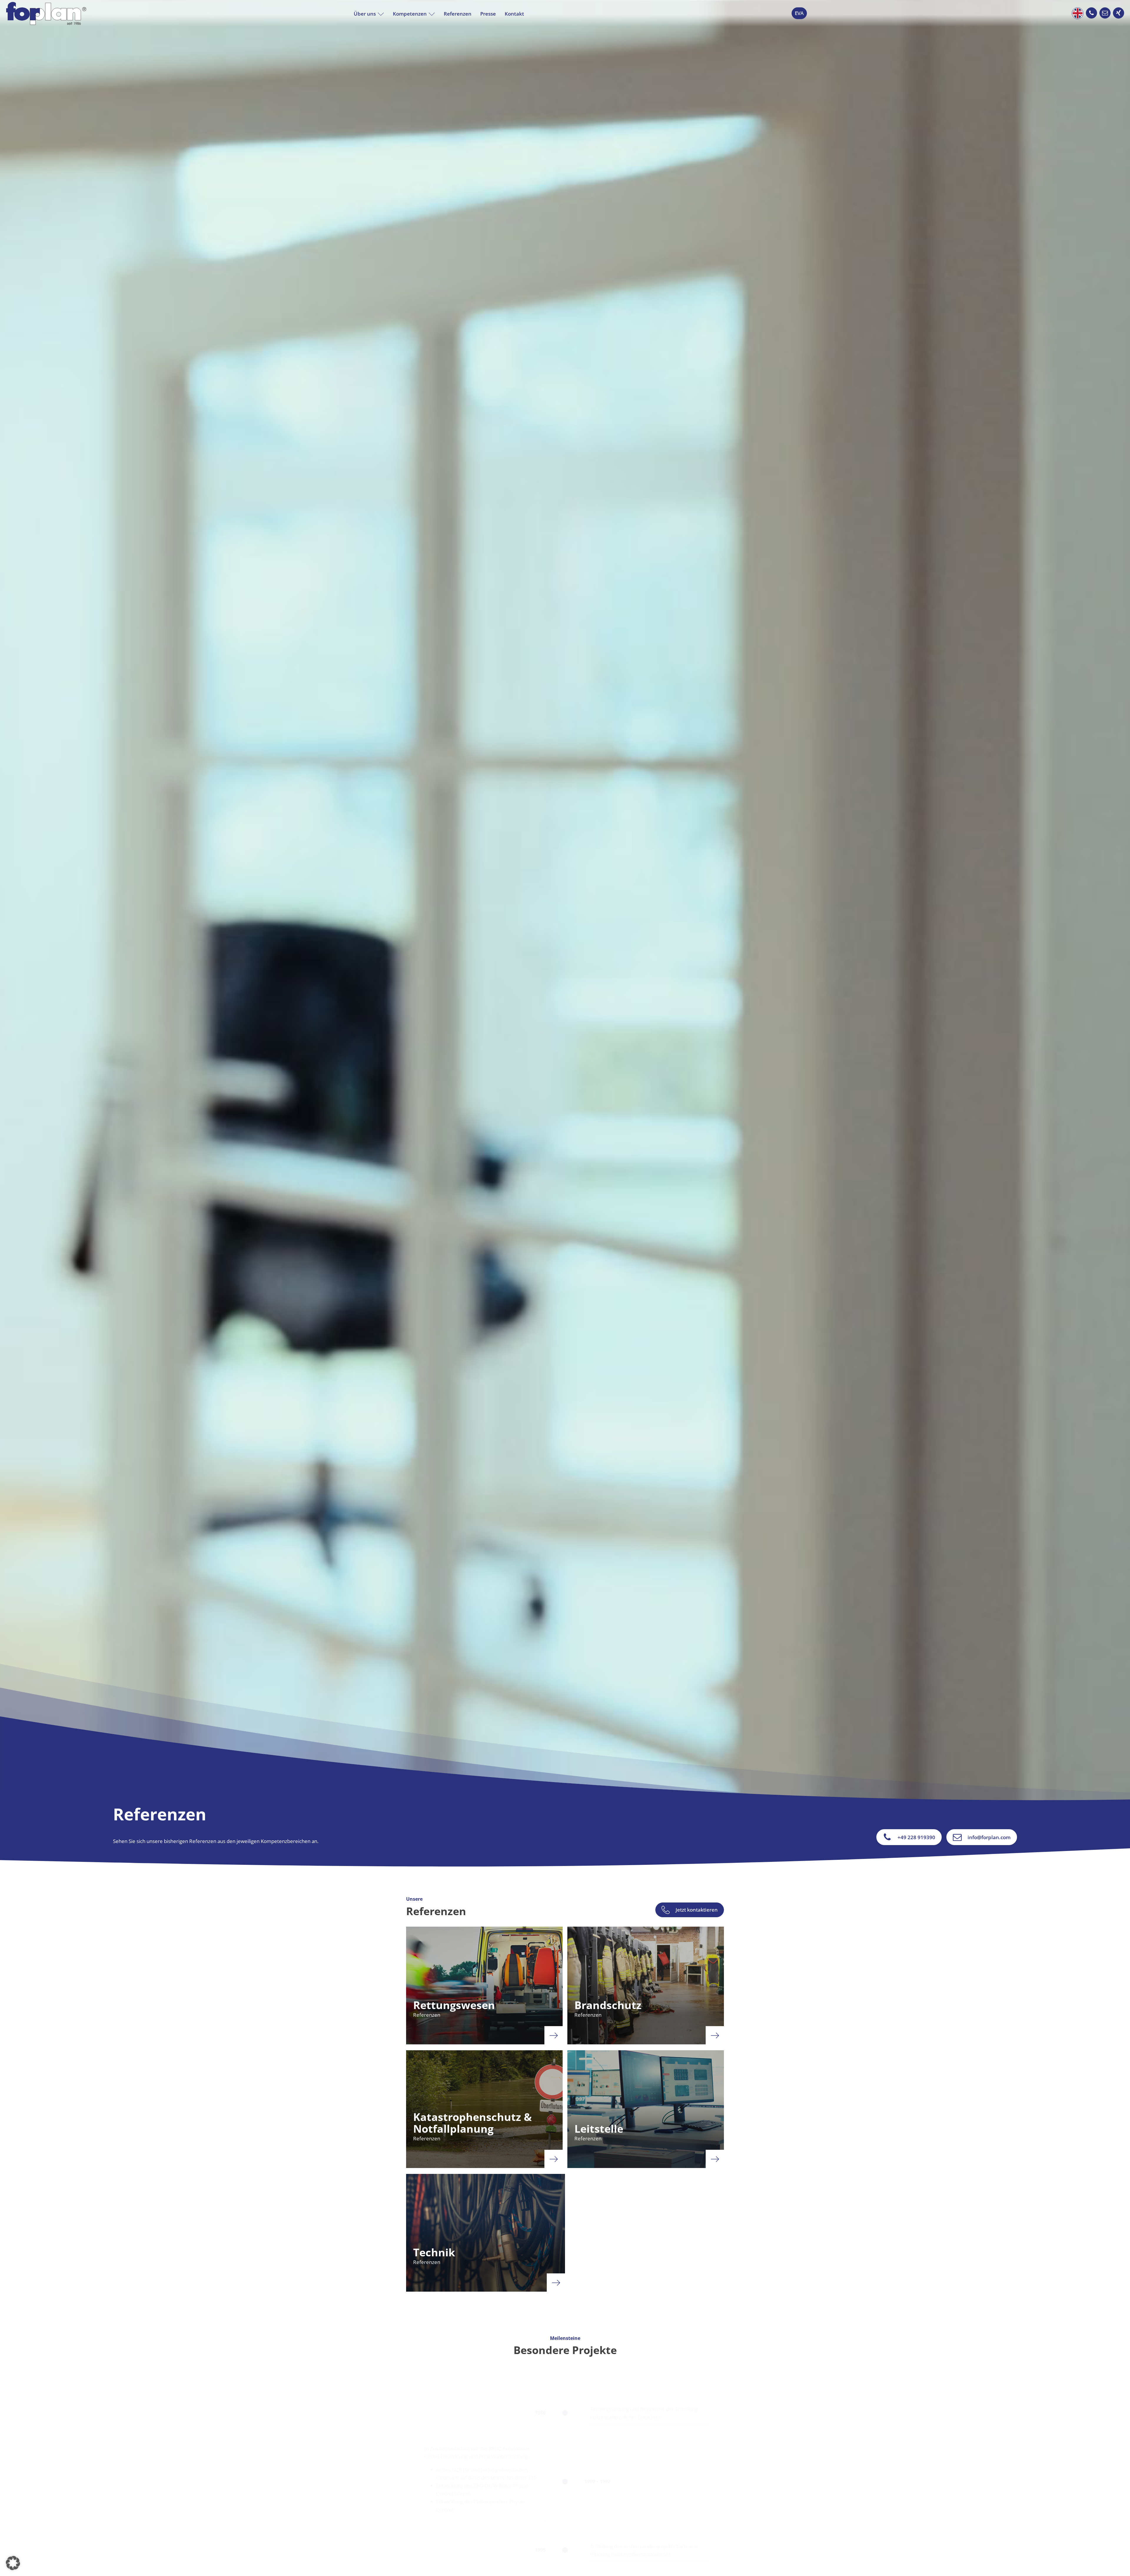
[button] (1091, 13)
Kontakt (514, 14)
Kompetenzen (410, 14)
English (1078, 13)
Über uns (365, 14)
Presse (488, 14)
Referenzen (458, 14)
